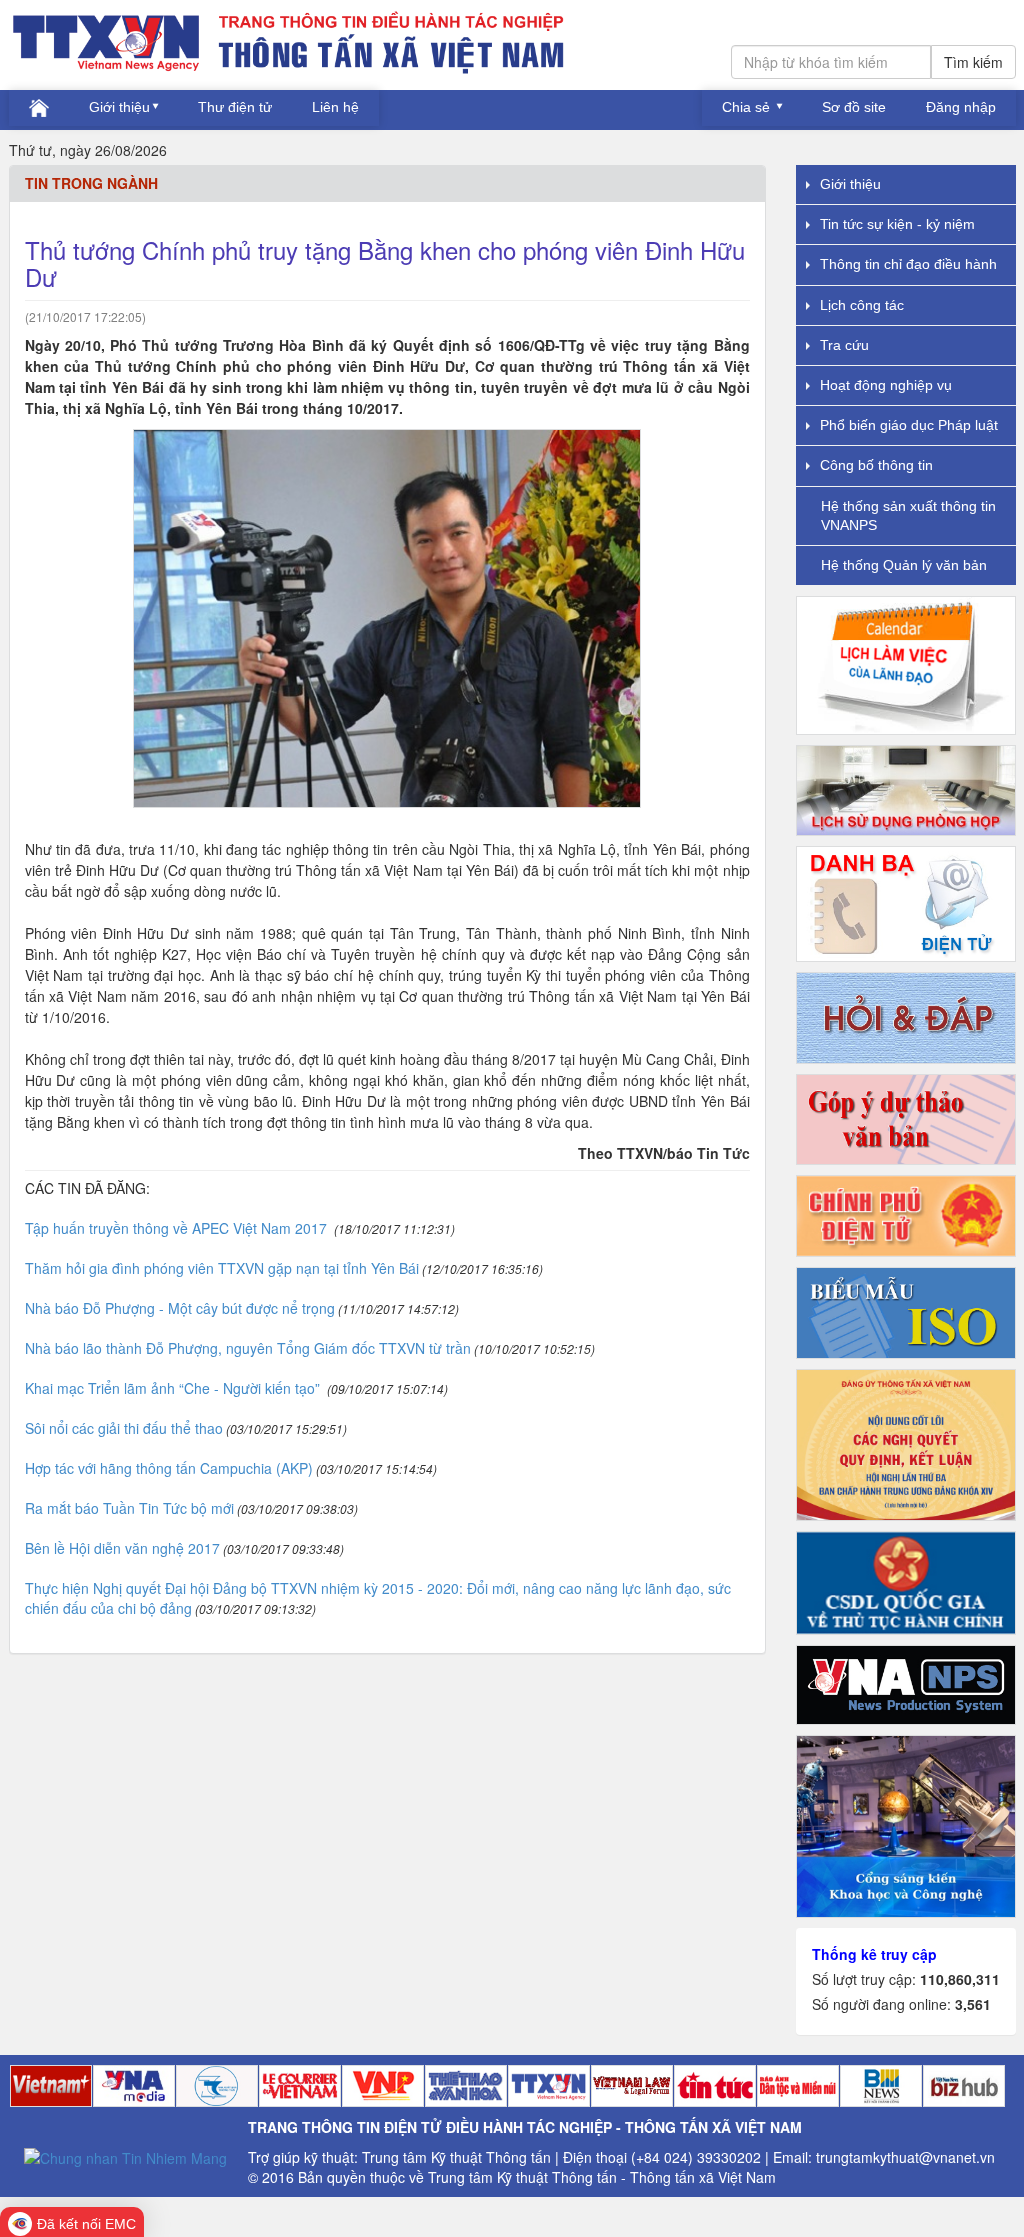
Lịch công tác (862, 305)
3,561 (973, 2004)
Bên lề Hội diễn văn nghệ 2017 (122, 1548)
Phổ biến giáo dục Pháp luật (909, 425)
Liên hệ (335, 107)
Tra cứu (844, 345)
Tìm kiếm (973, 62)
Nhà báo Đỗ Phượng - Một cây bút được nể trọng (180, 1308)
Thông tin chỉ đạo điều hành (908, 264)
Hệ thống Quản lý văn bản (904, 565)
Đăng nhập (961, 107)
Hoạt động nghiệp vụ (886, 385)
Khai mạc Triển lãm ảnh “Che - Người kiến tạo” (174, 1388)
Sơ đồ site (854, 107)
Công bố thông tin (876, 465)
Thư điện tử (235, 107)
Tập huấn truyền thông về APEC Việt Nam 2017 (178, 1228)
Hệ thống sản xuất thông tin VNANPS (908, 515)
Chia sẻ (748, 107)
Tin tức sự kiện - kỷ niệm (897, 224)
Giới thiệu (119, 107)
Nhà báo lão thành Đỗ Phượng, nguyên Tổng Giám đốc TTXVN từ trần (248, 1348)
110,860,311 (960, 1979)
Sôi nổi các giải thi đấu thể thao (124, 1428)
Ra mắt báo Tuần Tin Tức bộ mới (129, 1508)
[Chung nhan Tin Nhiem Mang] (125, 2156)
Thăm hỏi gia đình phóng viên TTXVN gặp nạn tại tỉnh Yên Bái (222, 1268)
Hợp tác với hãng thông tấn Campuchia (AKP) (169, 1468)
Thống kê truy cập (874, 1954)
